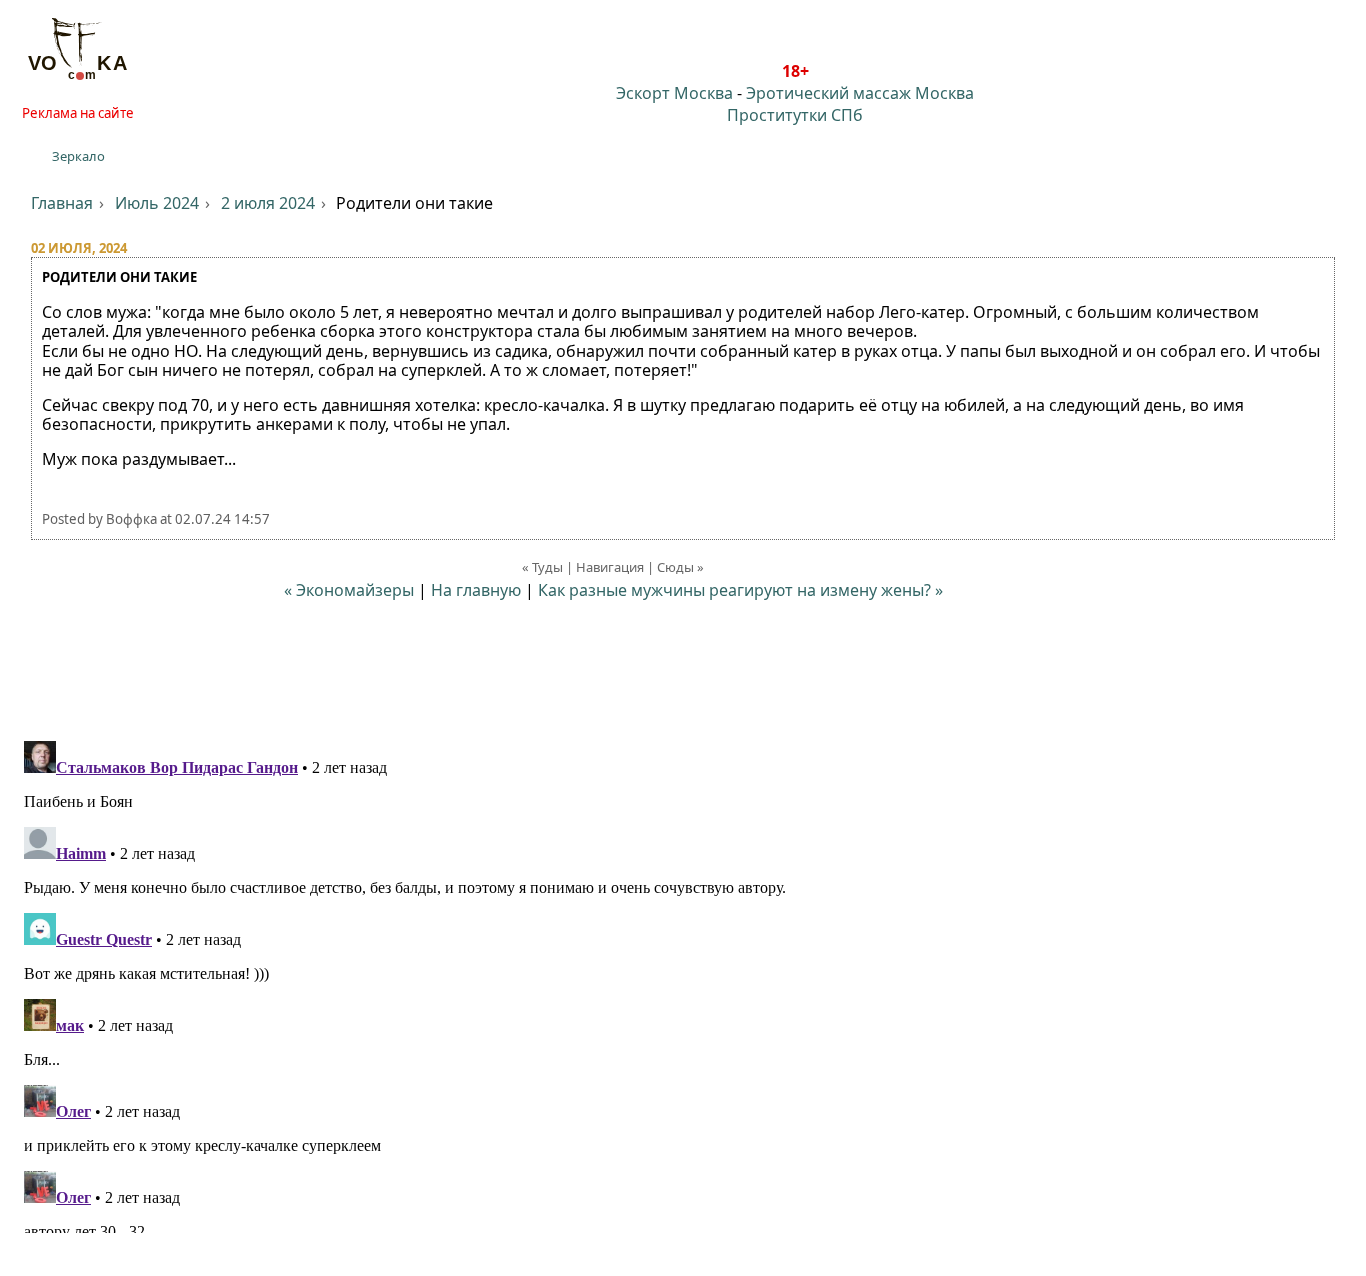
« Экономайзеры (351, 590)
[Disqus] (683, 983)
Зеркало (78, 156)
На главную (476, 590)
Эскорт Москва (674, 93)
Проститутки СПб (795, 115)
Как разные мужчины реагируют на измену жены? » (740, 590)
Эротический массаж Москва (860, 93)
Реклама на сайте (78, 113)
